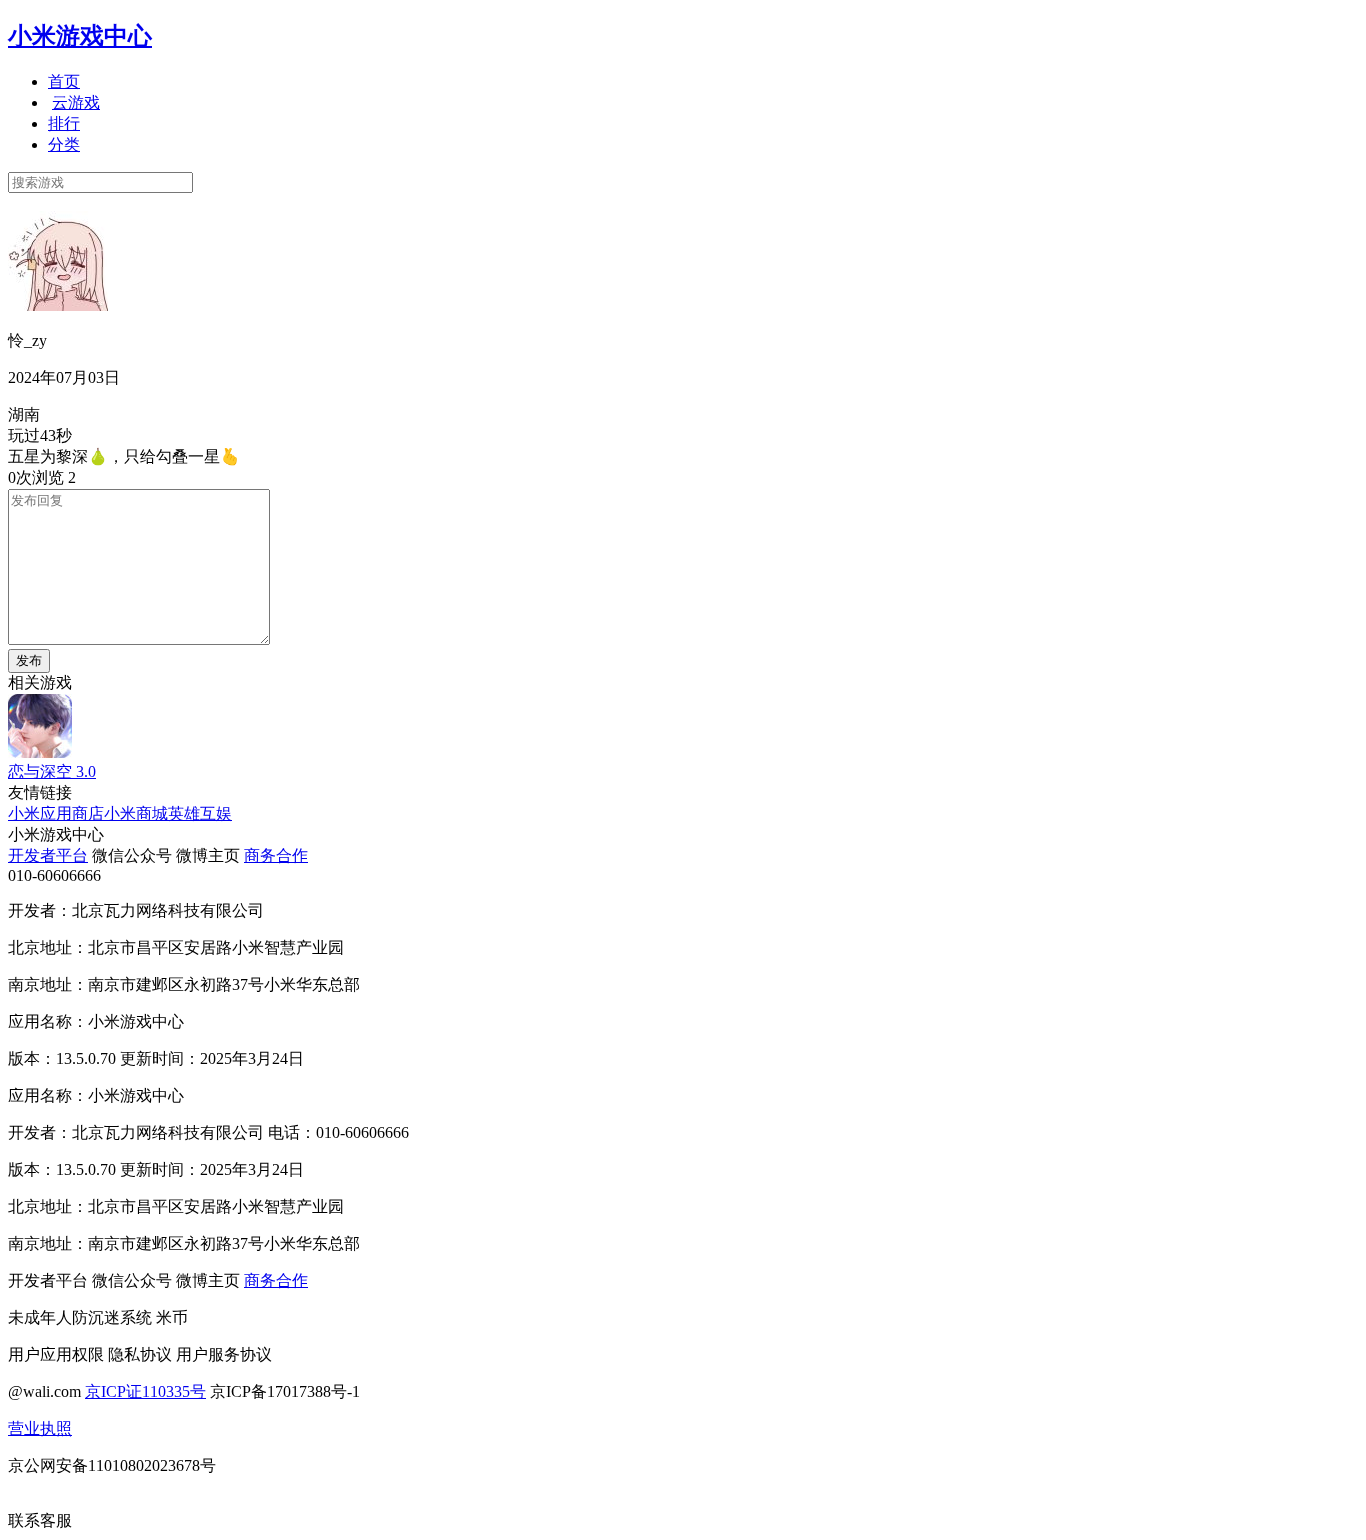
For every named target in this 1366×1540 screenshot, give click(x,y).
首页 (64, 81)
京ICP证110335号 (145, 1391)
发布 (29, 660)
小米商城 (136, 813)
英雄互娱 (200, 813)
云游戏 (76, 102)
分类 (64, 144)
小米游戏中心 (80, 36)
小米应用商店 (56, 813)
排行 (64, 123)
